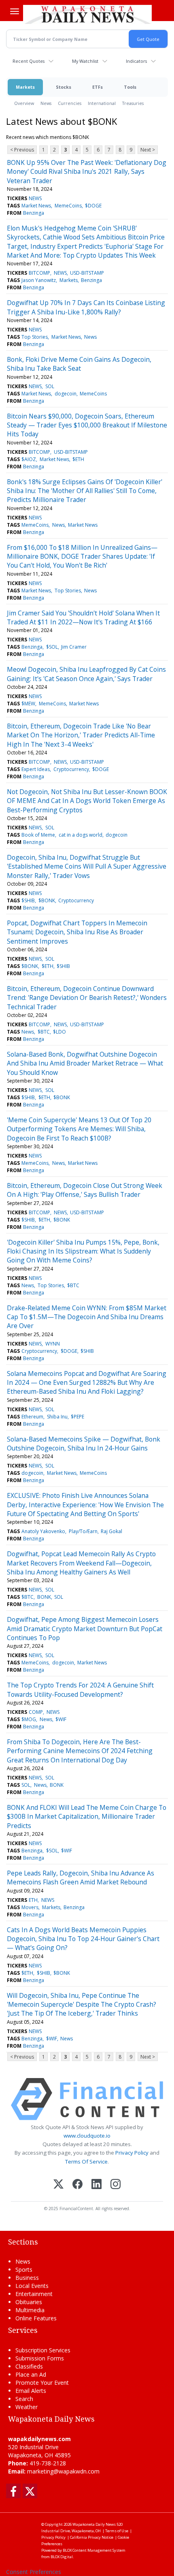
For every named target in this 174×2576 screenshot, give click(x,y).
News (46, 103)
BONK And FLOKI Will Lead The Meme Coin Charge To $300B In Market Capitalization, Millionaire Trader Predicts (87, 1817)
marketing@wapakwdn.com (63, 2471)
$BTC (44, 1032)
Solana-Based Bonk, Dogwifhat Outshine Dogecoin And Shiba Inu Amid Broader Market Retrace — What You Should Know (85, 1063)
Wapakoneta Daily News (94, 2524)
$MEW (28, 704)
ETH (33, 1900)
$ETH (78, 459)
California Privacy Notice (92, 2537)
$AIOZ (29, 459)
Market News (36, 206)
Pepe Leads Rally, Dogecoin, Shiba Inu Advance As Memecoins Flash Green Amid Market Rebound (81, 1878)
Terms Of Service (86, 2162)
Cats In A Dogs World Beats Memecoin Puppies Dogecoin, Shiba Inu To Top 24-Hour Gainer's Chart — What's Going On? (83, 1939)
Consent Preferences (34, 2572)
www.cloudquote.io (87, 2136)
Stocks (64, 87)
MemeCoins (68, 206)
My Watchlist (85, 61)
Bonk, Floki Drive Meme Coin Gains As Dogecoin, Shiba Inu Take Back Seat (79, 364)
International (102, 103)
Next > (148, 150)
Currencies (70, 103)
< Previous (22, 150)
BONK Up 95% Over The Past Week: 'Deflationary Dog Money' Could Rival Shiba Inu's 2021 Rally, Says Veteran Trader (87, 172)
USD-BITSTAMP (87, 273)
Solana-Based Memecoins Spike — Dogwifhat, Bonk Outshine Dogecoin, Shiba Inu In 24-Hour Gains (84, 1444)
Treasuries (133, 103)
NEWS (35, 198)
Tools (130, 87)
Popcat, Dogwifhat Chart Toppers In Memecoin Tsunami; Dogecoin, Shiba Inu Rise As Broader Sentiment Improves (77, 932)
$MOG (29, 1719)
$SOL (52, 647)
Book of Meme (38, 835)
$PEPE (77, 1417)
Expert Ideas (36, 769)
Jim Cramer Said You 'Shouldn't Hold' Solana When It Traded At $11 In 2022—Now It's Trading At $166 (83, 617)
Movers (30, 1907)
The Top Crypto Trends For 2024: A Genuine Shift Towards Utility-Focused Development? (80, 1690)
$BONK (47, 900)
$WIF (61, 1719)
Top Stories (35, 337)
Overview (24, 103)
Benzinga (34, 213)
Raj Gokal (111, 1531)
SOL (50, 386)
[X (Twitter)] (58, 2185)
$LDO (59, 1032)
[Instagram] (116, 2185)
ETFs (98, 87)
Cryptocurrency (71, 769)
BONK (44, 1597)
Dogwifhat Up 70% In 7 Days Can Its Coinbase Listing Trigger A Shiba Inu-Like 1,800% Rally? (86, 307)
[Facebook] (77, 2185)
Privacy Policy (132, 2153)
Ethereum (32, 1417)
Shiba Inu (57, 1417)
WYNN (53, 1344)
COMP (36, 1712)
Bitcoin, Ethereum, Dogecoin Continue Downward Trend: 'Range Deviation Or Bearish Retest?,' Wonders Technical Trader (87, 998)
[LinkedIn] (97, 2185)
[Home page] (87, 14)
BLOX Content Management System (94, 2550)
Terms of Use (117, 2531)
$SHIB (28, 900)
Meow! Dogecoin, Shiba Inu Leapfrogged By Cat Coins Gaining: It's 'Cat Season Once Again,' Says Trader (86, 674)
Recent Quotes (29, 61)
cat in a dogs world (81, 835)
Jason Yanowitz (39, 280)
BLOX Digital (62, 2557)
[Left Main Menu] (15, 11)
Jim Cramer (74, 647)
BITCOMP (39, 273)
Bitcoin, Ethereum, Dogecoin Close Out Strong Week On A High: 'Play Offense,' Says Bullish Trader (85, 1190)
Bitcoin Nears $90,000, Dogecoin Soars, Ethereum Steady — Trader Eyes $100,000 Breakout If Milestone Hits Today (87, 425)
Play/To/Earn (83, 1531)
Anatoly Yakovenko (43, 1531)
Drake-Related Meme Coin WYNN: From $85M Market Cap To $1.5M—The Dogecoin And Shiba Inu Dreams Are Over (87, 1317)
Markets (25, 87)
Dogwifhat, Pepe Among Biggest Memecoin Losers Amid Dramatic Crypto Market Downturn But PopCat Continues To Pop (85, 1629)
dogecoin (66, 394)
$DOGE (93, 206)
